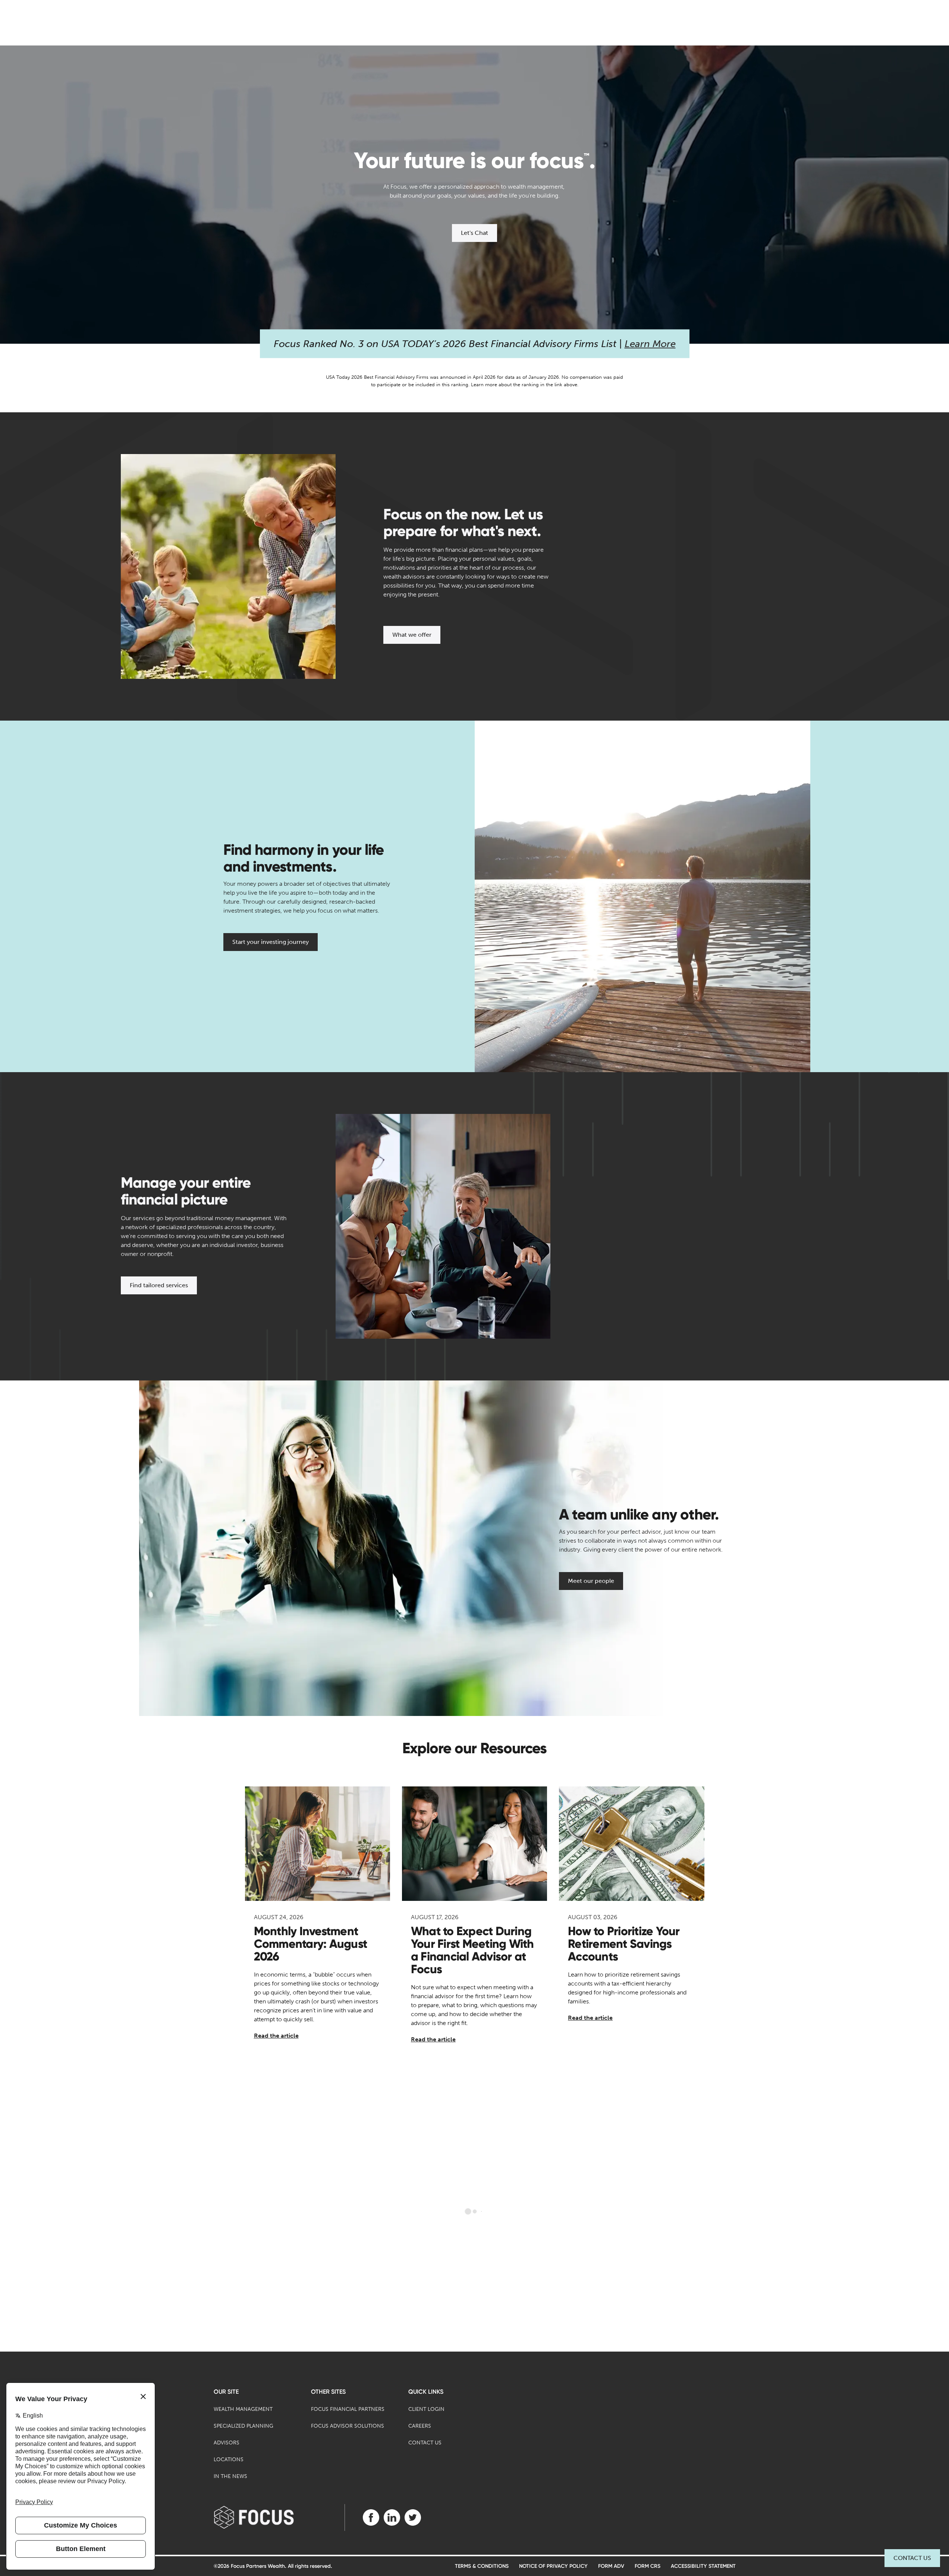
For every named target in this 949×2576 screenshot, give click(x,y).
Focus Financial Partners (348, 2409)
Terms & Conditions (482, 2566)
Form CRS (648, 2566)
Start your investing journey (271, 942)
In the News (230, 2476)
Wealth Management (243, 2409)
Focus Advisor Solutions (348, 2426)
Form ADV (611, 2566)
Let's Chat (474, 233)
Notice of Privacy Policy (553, 2566)
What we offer (412, 635)
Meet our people (591, 1581)
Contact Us (912, 2558)
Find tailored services (159, 1285)
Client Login (426, 2409)
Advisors (227, 2443)
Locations (229, 2460)
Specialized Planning (243, 2426)
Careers (420, 2426)
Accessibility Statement (703, 2566)
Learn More (650, 344)
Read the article (276, 2036)
